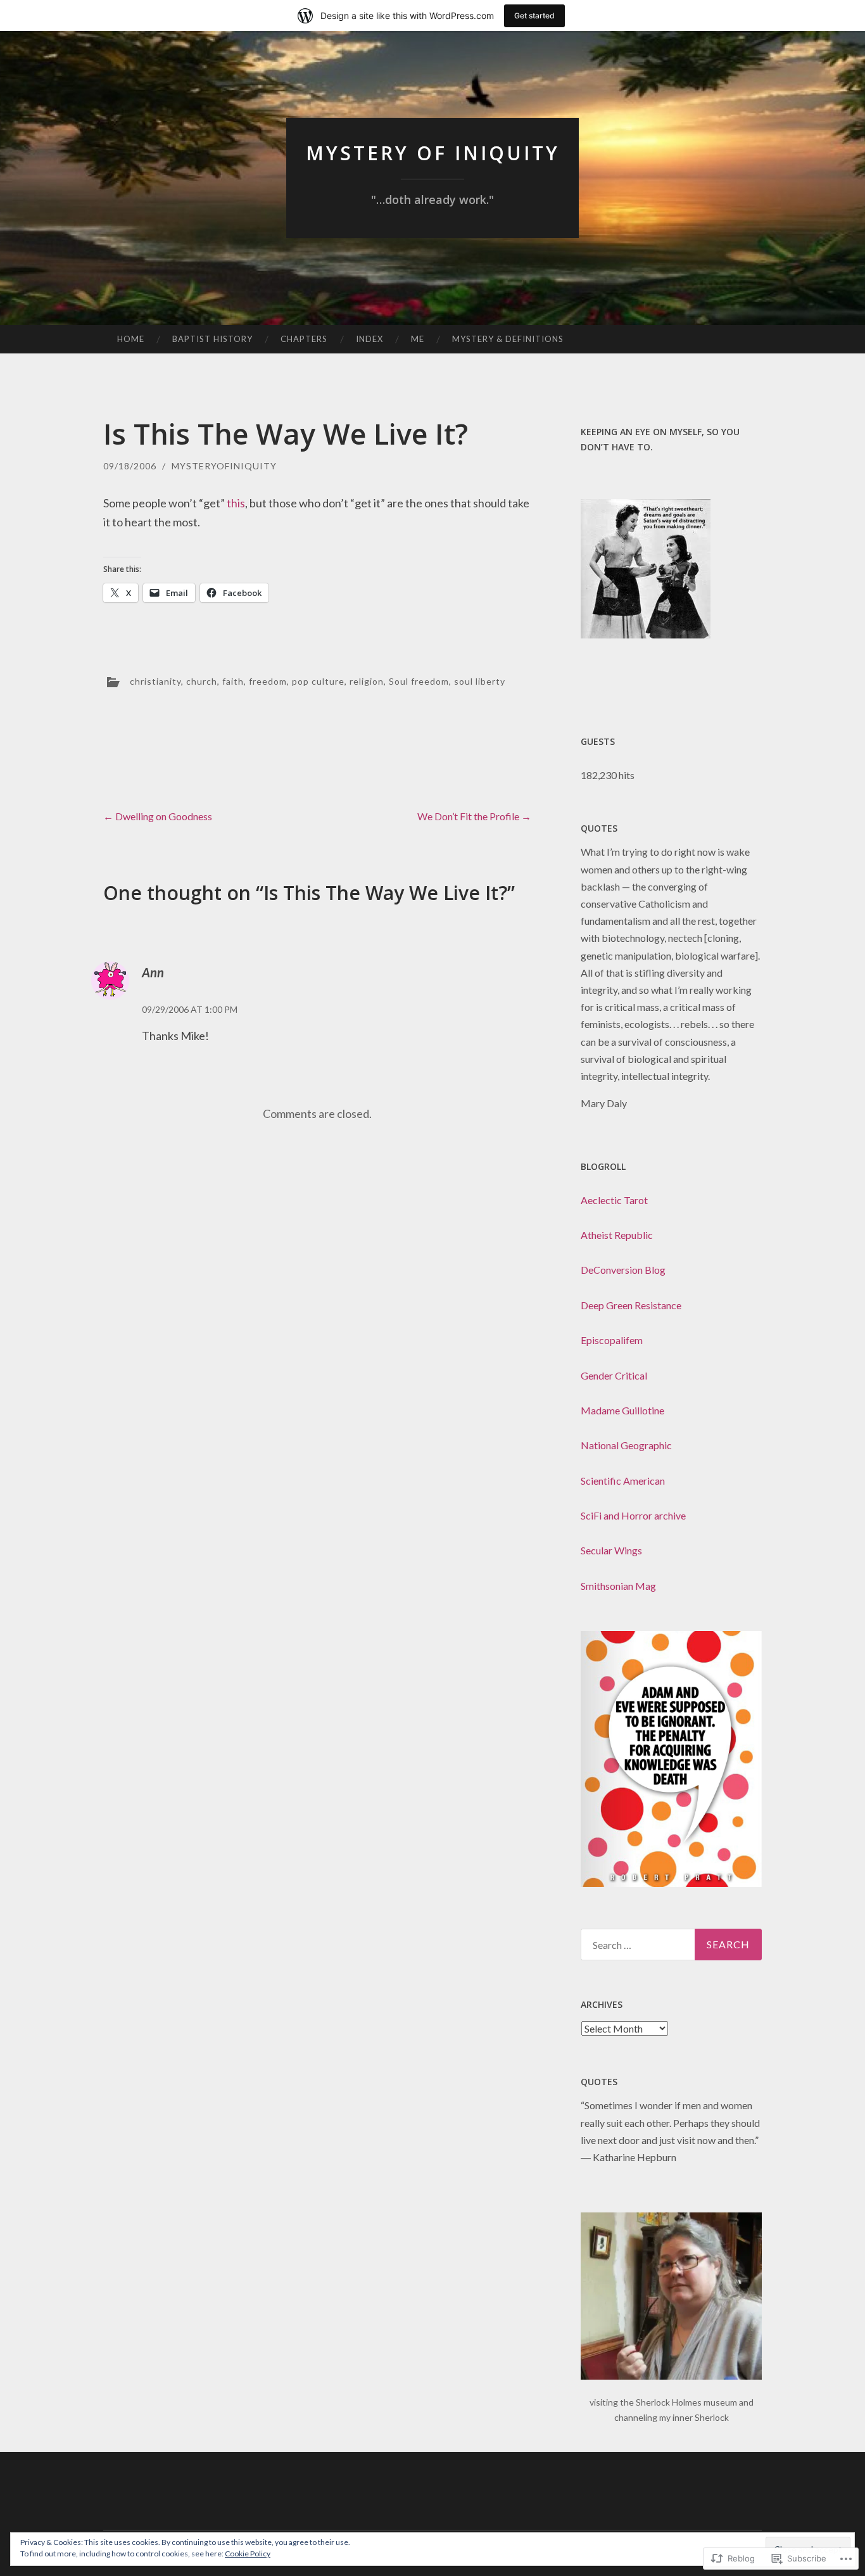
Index (369, 339)
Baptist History (212, 339)
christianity (155, 681)
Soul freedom (419, 681)
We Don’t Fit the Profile (474, 816)
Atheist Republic (617, 1235)
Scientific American (623, 1481)
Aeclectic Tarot (614, 1200)
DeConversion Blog (623, 1270)
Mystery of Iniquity (433, 153)
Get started (534, 16)
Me (418, 339)
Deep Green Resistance (631, 1305)
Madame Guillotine (622, 1410)
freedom (268, 681)
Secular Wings (611, 1550)
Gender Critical (614, 1375)
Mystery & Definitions (508, 339)
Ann (153, 972)
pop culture (318, 681)
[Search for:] (671, 1945)
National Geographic (626, 1445)
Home (131, 339)
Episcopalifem (612, 1340)
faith (233, 681)
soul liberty (480, 681)
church (202, 681)
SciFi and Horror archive (633, 1515)
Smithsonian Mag (618, 1586)
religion (367, 681)
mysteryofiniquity (224, 466)
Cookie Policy (248, 2554)
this (236, 503)
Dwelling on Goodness (158, 816)
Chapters (304, 339)
